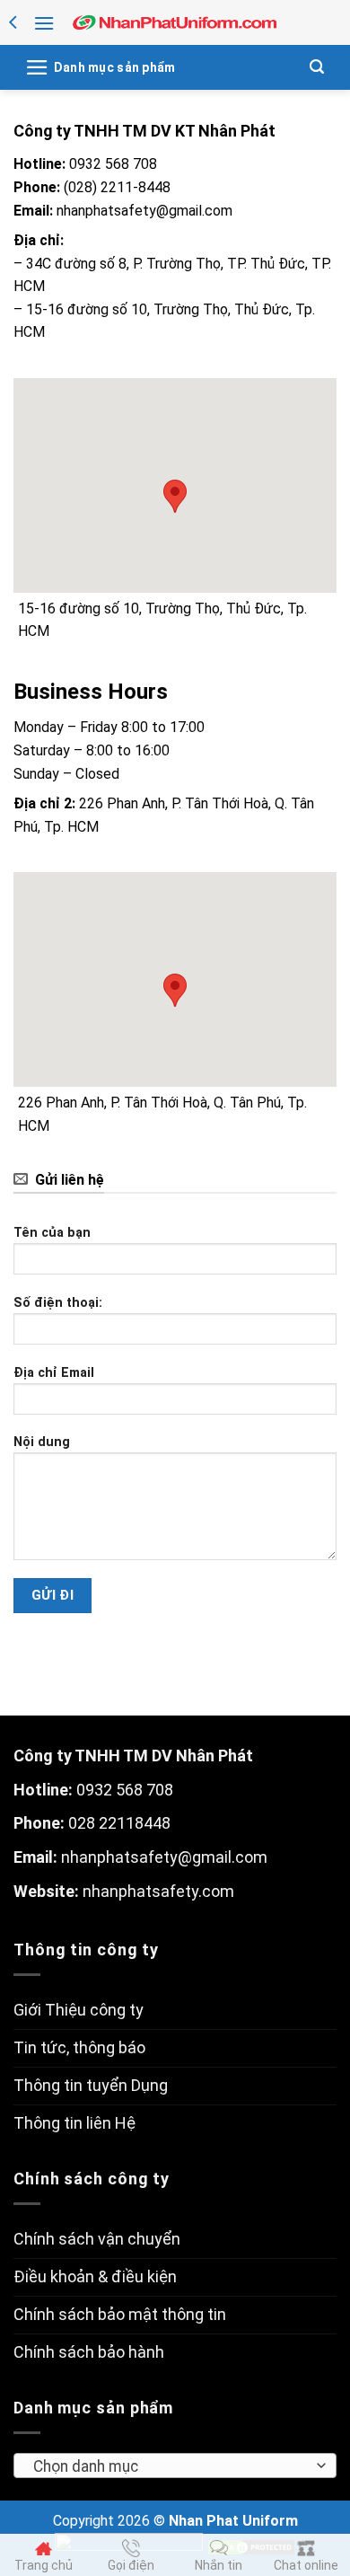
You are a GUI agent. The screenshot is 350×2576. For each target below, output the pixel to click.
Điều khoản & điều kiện (95, 2276)
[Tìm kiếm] (317, 67)
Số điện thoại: (58, 1303)
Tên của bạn (52, 1233)
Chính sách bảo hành (89, 2352)
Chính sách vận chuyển (97, 2239)
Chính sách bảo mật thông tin (120, 2314)
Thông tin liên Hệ (74, 2123)
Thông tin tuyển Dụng (91, 2085)
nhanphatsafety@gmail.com (164, 1857)
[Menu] (44, 23)
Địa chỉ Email (54, 1373)
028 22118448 (119, 1823)
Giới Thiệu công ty (79, 2010)
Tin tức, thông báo (79, 2047)
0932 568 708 (125, 1790)
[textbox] (170, 2466)
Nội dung (42, 1442)
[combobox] (175, 2466)
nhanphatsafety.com (158, 1891)
